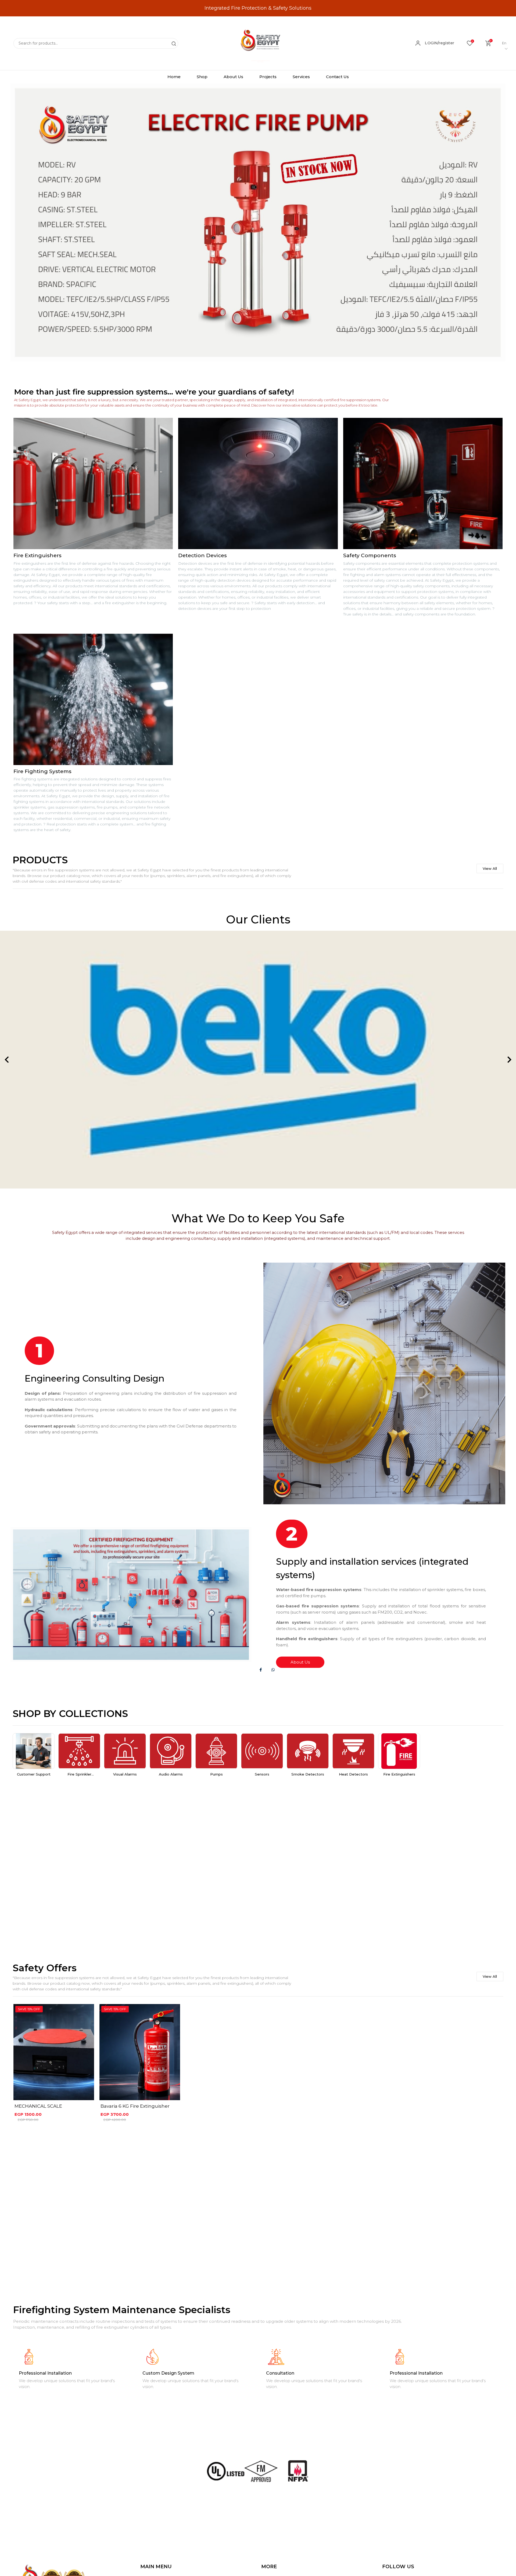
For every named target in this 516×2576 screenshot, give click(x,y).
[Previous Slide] (7, 1060)
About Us (300, 1662)
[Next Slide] (509, 1060)
